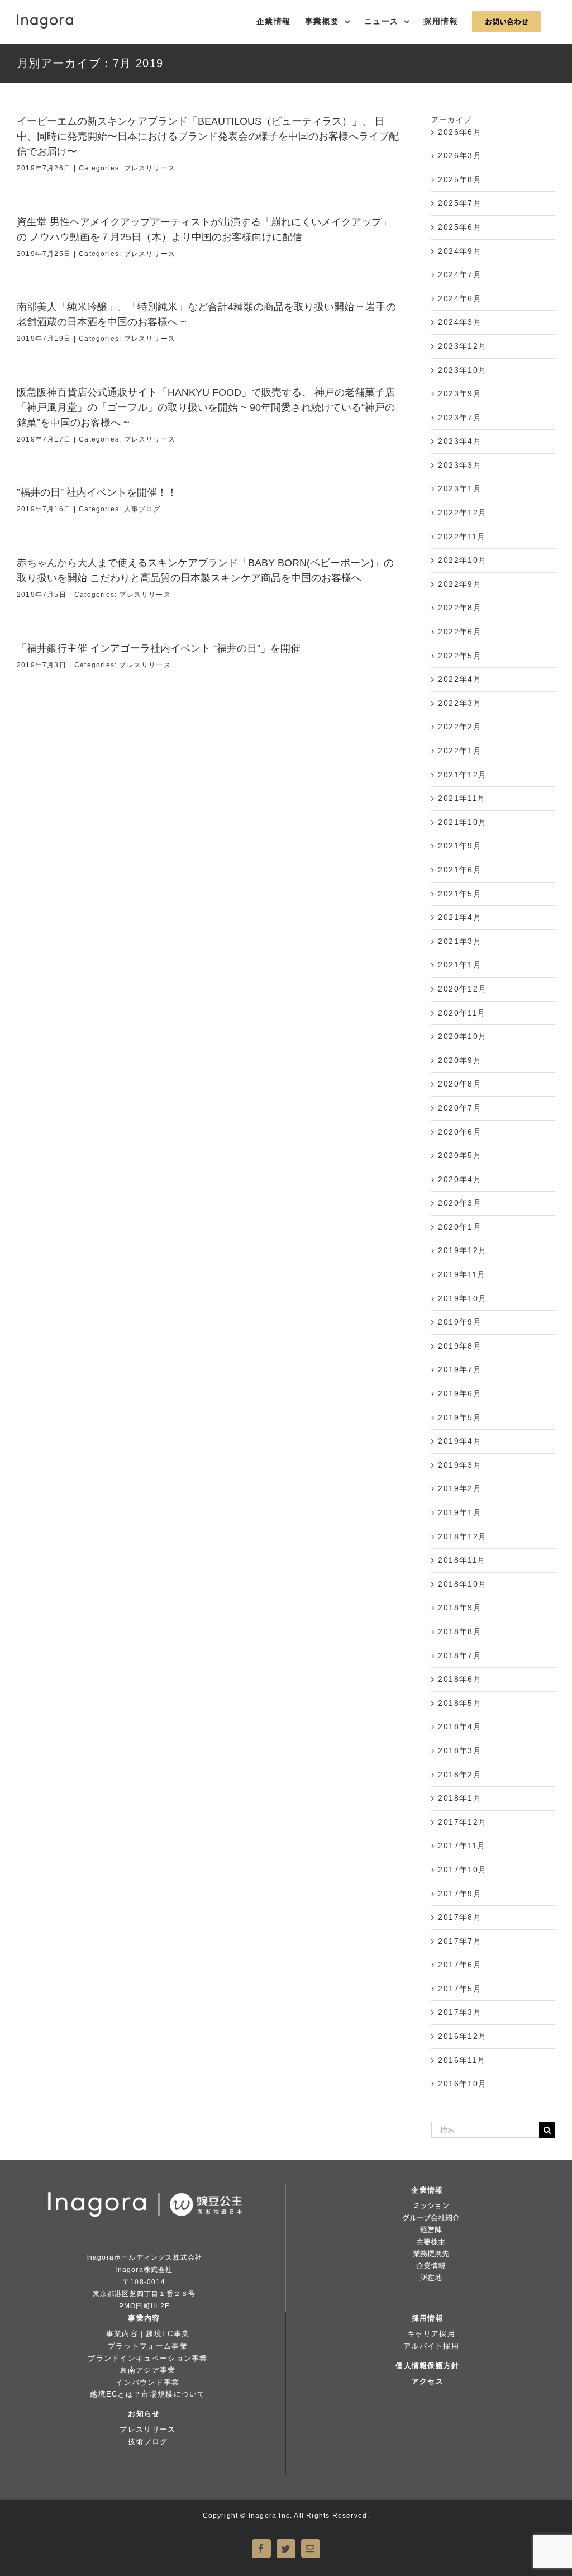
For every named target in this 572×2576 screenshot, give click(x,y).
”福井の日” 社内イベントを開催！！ (97, 492)
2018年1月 (460, 1798)
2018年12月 (463, 1536)
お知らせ (144, 2414)
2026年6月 (460, 132)
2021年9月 (460, 846)
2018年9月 (460, 1607)
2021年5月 (460, 894)
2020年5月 (460, 1155)
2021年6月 (460, 870)
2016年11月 (462, 2060)
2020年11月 (462, 1013)
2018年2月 (460, 1775)
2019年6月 (460, 1393)
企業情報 (427, 2190)
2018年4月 (460, 1726)
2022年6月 (460, 632)
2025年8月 (460, 179)
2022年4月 (460, 679)
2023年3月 (460, 465)
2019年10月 (463, 1298)
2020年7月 (460, 1108)
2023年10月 (463, 370)
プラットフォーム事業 (148, 2346)
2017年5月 (460, 1989)
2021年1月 (460, 965)
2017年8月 (460, 1917)
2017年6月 (460, 1965)
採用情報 (428, 2318)
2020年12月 (463, 989)
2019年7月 (460, 1369)
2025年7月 (460, 203)
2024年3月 (460, 322)
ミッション (431, 2205)
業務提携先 (431, 2253)
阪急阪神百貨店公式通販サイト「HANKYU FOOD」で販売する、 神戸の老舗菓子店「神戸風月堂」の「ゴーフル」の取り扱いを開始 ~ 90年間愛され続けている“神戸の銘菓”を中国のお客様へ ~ (206, 407)
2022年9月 (460, 584)
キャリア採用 (431, 2334)
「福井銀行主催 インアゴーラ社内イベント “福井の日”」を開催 (159, 648)
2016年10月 (463, 2084)
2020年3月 (460, 1203)
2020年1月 (460, 1227)
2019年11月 (462, 1274)
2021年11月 (462, 798)
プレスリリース (150, 168)
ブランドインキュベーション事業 (147, 2358)
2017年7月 (460, 1941)
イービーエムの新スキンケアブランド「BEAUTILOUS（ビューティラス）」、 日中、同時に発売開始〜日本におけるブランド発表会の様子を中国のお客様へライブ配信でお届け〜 (208, 136)
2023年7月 (460, 418)
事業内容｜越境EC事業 (148, 2334)
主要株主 (431, 2241)
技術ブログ (148, 2442)
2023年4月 (460, 441)
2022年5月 (460, 656)
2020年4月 (460, 1179)
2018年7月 (460, 1655)
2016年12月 (463, 2036)
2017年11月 (462, 1846)
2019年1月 (460, 1512)
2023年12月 (463, 346)
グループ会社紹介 (431, 2217)
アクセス (428, 2381)
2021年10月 (463, 822)
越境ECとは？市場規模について (147, 2394)
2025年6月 (460, 227)
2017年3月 (460, 2012)
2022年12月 (463, 513)
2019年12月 (463, 1250)
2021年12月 (463, 775)
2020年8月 (460, 1084)
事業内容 (144, 2318)
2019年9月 (460, 1322)
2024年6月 (460, 298)
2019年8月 (460, 1346)
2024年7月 (460, 274)
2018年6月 (460, 1679)
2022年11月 (462, 537)
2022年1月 (460, 751)
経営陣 (431, 2229)
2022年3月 (460, 703)
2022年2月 (460, 727)
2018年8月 (460, 1631)
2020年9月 (460, 1060)
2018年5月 (460, 1703)
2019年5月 (460, 1417)
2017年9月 (460, 1894)
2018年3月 (460, 1750)
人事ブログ (142, 509)
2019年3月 (460, 1465)
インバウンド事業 (147, 2382)
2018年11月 (462, 1560)
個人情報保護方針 (427, 2366)
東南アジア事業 (147, 2370)
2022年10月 (463, 560)
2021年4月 (460, 917)
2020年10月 (463, 1036)
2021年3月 (460, 941)
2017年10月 (463, 1870)
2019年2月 (460, 1488)
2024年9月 (460, 251)
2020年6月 (460, 1132)
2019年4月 (460, 1441)
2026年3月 (460, 155)
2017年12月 (463, 1822)
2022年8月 (460, 608)
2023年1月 (460, 488)
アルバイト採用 (431, 2346)
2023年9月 (460, 393)
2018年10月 (463, 1584)
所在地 (431, 2277)
